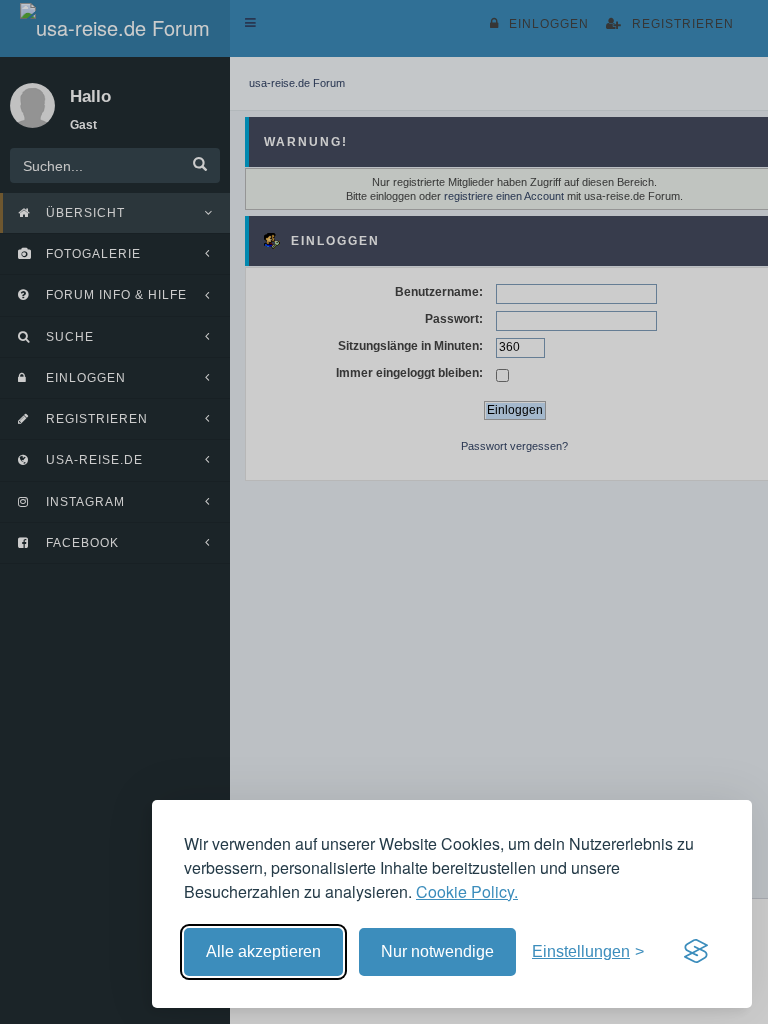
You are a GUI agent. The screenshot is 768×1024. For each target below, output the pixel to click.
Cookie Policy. (467, 891)
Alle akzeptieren (263, 951)
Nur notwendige (437, 951)
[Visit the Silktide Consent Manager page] (696, 952)
